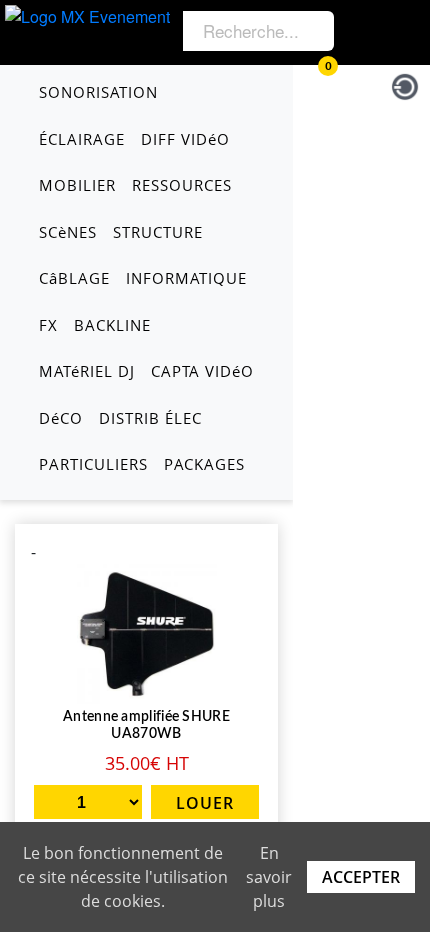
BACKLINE (112, 325)
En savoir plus (269, 877)
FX (48, 325)
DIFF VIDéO (185, 139)
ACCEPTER (361, 877)
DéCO (61, 418)
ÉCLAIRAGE (82, 139)
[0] (313, 83)
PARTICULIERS (93, 464)
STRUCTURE (158, 232)
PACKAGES (204, 464)
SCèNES (68, 232)
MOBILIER (77, 185)
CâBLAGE (74, 278)
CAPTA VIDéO (202, 371)
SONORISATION (98, 92)
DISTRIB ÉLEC (150, 418)
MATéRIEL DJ (87, 371)
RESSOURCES (182, 185)
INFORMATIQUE (186, 278)
